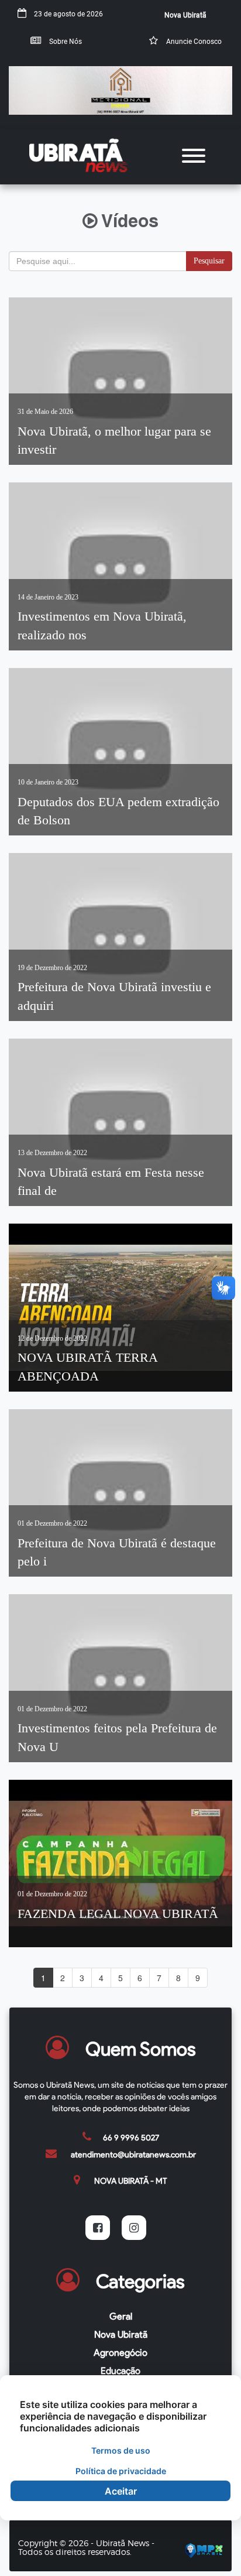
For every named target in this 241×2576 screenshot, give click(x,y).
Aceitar (121, 2491)
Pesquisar (209, 261)
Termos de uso (121, 2450)
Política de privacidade (121, 2471)
